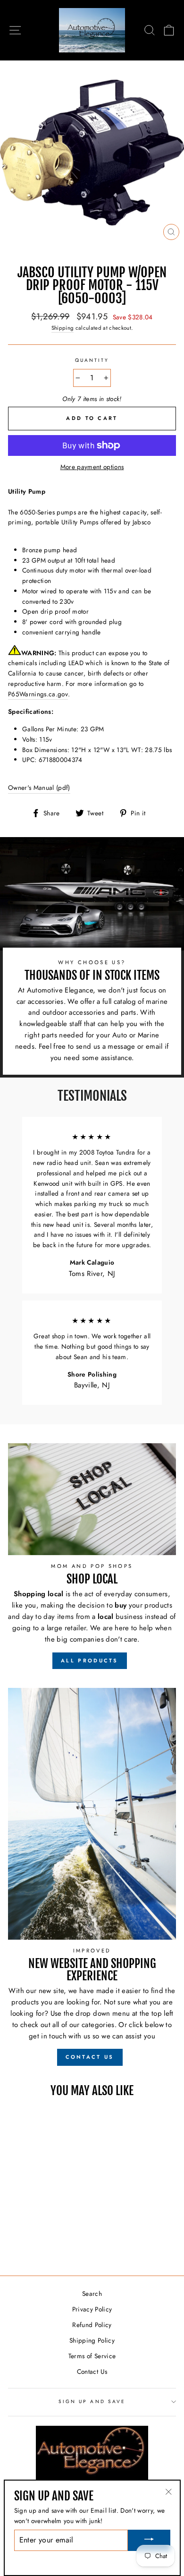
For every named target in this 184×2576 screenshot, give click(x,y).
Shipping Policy (92, 2340)
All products (90, 1660)
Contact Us (92, 2371)
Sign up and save (92, 2401)
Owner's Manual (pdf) (39, 787)
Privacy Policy (92, 2309)
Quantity (92, 360)
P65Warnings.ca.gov (38, 694)
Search (92, 2294)
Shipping (63, 328)
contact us (90, 2057)
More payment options (92, 467)
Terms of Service (92, 2356)
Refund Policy (92, 2325)
